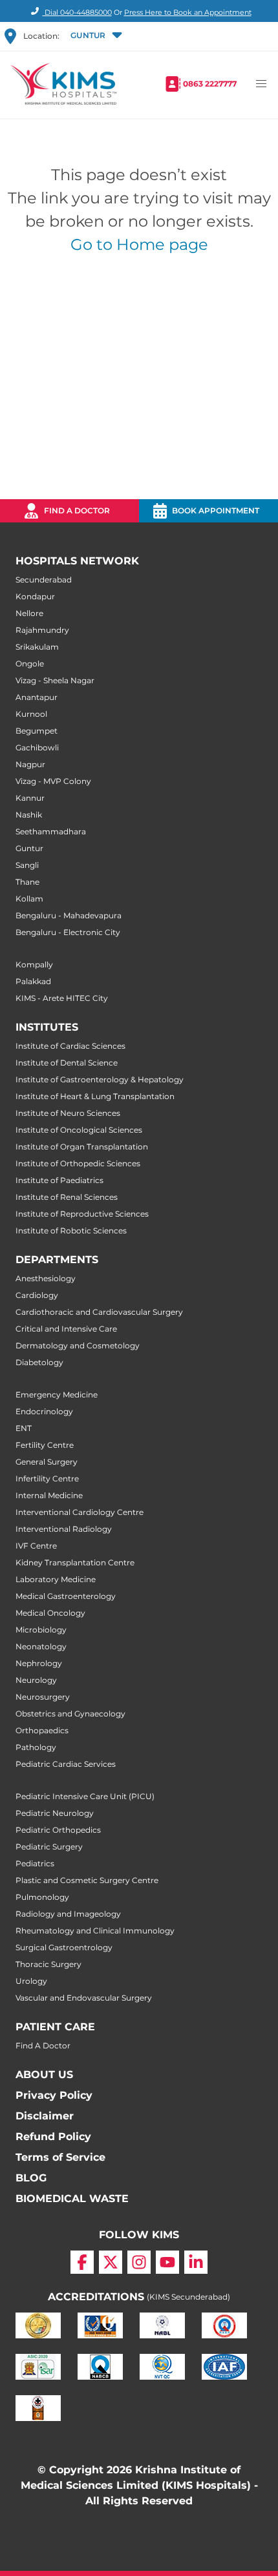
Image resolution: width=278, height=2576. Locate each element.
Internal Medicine (49, 1495)
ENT (24, 1428)
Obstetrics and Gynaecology (70, 1714)
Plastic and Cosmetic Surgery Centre (87, 1880)
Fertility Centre (45, 1445)
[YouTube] (167, 2262)
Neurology (36, 1680)
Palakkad (33, 981)
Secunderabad (44, 580)
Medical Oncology (50, 1613)
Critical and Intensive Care (66, 1329)
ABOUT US (44, 2075)
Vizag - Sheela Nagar (55, 680)
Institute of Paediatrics (59, 1180)
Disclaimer (45, 2116)
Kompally (34, 964)
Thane (27, 882)
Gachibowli (37, 747)
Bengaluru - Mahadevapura (69, 915)
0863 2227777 (210, 84)
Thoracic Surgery (48, 1964)
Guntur (29, 848)
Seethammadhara (51, 831)
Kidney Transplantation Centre (75, 1562)
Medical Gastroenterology (66, 1596)
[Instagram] (139, 2262)
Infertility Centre (47, 1479)
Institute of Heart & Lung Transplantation (95, 1096)
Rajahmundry (42, 630)
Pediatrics (35, 1863)
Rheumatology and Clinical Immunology (95, 1931)
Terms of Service (60, 2157)
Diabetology (39, 1362)
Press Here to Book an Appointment (188, 12)
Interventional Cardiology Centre (80, 1512)
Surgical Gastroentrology (64, 1947)
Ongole (30, 664)
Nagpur (30, 764)
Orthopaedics (42, 1730)
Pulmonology (42, 1897)
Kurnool (31, 714)
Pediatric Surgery (49, 1847)
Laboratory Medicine (56, 1579)
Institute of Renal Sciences (67, 1197)
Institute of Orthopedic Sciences (78, 1163)
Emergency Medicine (57, 1395)
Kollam (29, 899)
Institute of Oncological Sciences (79, 1130)
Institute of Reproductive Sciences (82, 1214)
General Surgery (47, 1462)
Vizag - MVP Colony (53, 781)
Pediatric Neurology (55, 1813)
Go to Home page (139, 244)
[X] (111, 2262)
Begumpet (37, 731)
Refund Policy (53, 2137)
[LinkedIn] (196, 2262)
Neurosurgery (43, 1697)
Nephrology (39, 1663)
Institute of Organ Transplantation (82, 1147)
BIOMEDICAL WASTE (72, 2199)
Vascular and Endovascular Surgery (84, 1998)
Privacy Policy (54, 2095)
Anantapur (37, 697)
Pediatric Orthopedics (58, 1830)
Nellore (29, 613)
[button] (95, 36)
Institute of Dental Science (67, 1063)
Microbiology (41, 1630)
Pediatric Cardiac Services (66, 1764)
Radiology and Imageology (68, 1914)
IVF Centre (36, 1546)
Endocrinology (44, 1411)
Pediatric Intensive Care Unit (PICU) (85, 1796)
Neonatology (41, 1646)
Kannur (30, 798)
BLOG (31, 2178)
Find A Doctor (43, 2045)
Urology (31, 1981)
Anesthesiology (46, 1278)
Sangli (27, 865)
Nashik (29, 815)
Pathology (36, 1747)
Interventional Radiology (64, 1529)
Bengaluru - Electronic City (68, 932)
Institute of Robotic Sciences (71, 1231)
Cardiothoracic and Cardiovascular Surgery (99, 1312)
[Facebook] (82, 2262)
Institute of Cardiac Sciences (70, 1046)
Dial (77, 12)
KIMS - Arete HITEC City (62, 998)
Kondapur (35, 596)
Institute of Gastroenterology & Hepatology (100, 1079)
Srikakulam (37, 647)
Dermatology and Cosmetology (78, 1345)
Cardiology (37, 1295)
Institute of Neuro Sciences (68, 1113)
